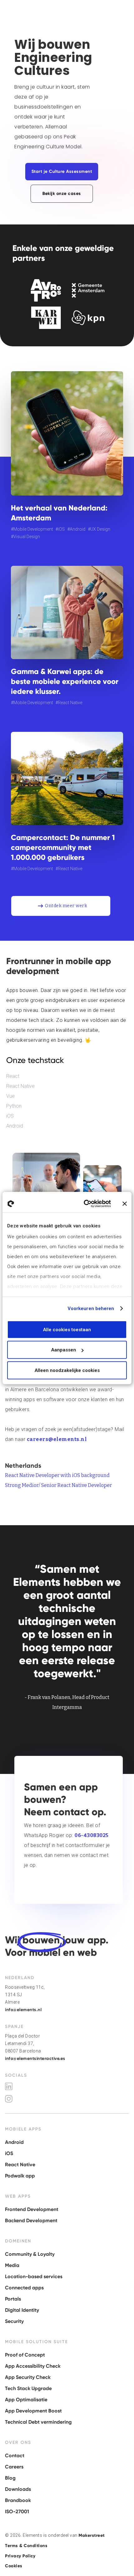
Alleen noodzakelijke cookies (67, 1370)
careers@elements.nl (57, 1439)
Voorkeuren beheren (91, 1309)
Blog (10, 2478)
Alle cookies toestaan (67, 1329)
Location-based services (34, 2276)
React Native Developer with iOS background (57, 1475)
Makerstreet (92, 2535)
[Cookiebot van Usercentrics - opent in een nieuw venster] (84, 1204)
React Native (20, 1086)
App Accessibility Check (33, 2366)
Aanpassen (64, 1350)
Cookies (14, 2566)
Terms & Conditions (26, 2546)
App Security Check (28, 2377)
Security (14, 2321)
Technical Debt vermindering (38, 2422)
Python (14, 1106)
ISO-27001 (17, 2511)
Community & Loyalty (30, 2254)
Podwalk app (20, 2176)
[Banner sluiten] (125, 1204)
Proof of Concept (25, 2355)
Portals (13, 2299)
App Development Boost (33, 2411)
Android (15, 1126)
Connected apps (24, 2288)
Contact (15, 2456)
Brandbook (18, 2500)
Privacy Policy (20, 2556)
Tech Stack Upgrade (28, 2388)
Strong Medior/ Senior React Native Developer (58, 1485)
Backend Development (31, 2221)
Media (12, 2265)
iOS (10, 1116)
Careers (14, 2467)
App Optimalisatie (26, 2400)
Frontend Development (32, 2209)
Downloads (18, 2489)
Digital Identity (22, 2310)
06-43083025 (92, 1835)
